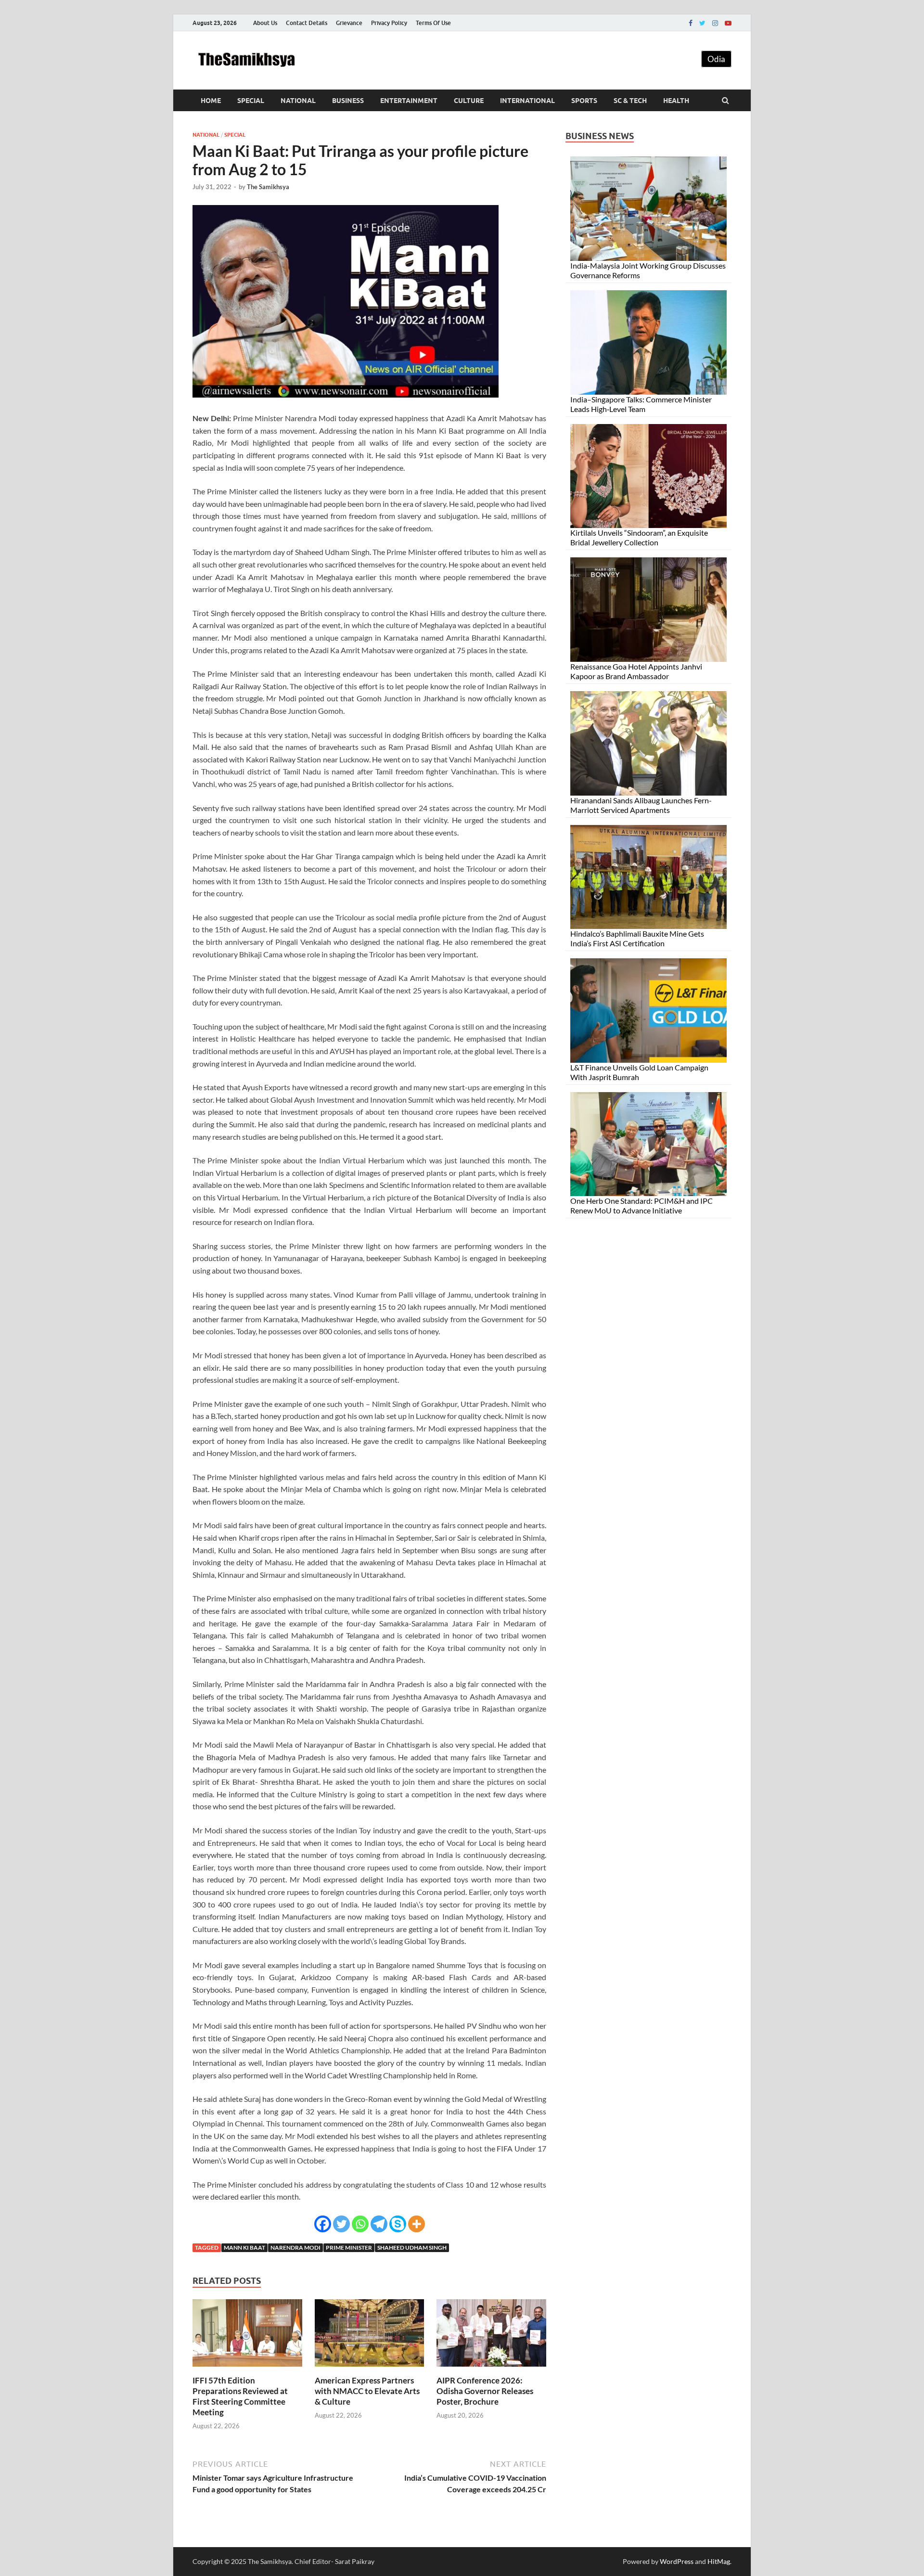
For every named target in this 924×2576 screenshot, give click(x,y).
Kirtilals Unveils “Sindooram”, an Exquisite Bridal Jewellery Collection (639, 537)
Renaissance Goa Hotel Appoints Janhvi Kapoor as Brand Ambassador (636, 671)
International (527, 101)
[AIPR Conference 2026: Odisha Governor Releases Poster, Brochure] (491, 2369)
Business (348, 101)
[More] (417, 2224)
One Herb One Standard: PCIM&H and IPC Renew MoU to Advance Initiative (642, 1205)
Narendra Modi (295, 2248)
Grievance (349, 23)
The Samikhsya (268, 187)
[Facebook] (691, 23)
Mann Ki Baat (244, 2248)
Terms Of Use (433, 23)
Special (251, 101)
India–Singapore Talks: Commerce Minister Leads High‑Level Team (641, 404)
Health (676, 101)
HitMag (719, 2561)
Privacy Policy (389, 23)
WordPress (677, 2561)
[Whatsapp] (360, 2224)
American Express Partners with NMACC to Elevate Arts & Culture (367, 2391)
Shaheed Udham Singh (412, 2248)
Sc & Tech (630, 101)
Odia (716, 59)
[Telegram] (379, 2224)
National (298, 101)
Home (211, 101)
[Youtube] (728, 23)
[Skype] (398, 2224)
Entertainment (409, 101)
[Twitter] (702, 23)
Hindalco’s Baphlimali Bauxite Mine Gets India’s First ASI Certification (637, 938)
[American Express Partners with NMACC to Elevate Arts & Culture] (370, 2369)
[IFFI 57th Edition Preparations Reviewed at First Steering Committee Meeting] (247, 2369)
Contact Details (307, 23)
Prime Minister (349, 2248)
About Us (265, 23)
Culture (469, 101)
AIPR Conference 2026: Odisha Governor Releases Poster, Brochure (485, 2391)
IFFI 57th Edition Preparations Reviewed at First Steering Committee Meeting (240, 2396)
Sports (584, 101)
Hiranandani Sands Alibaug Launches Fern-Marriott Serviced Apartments (641, 805)
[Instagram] (715, 23)
